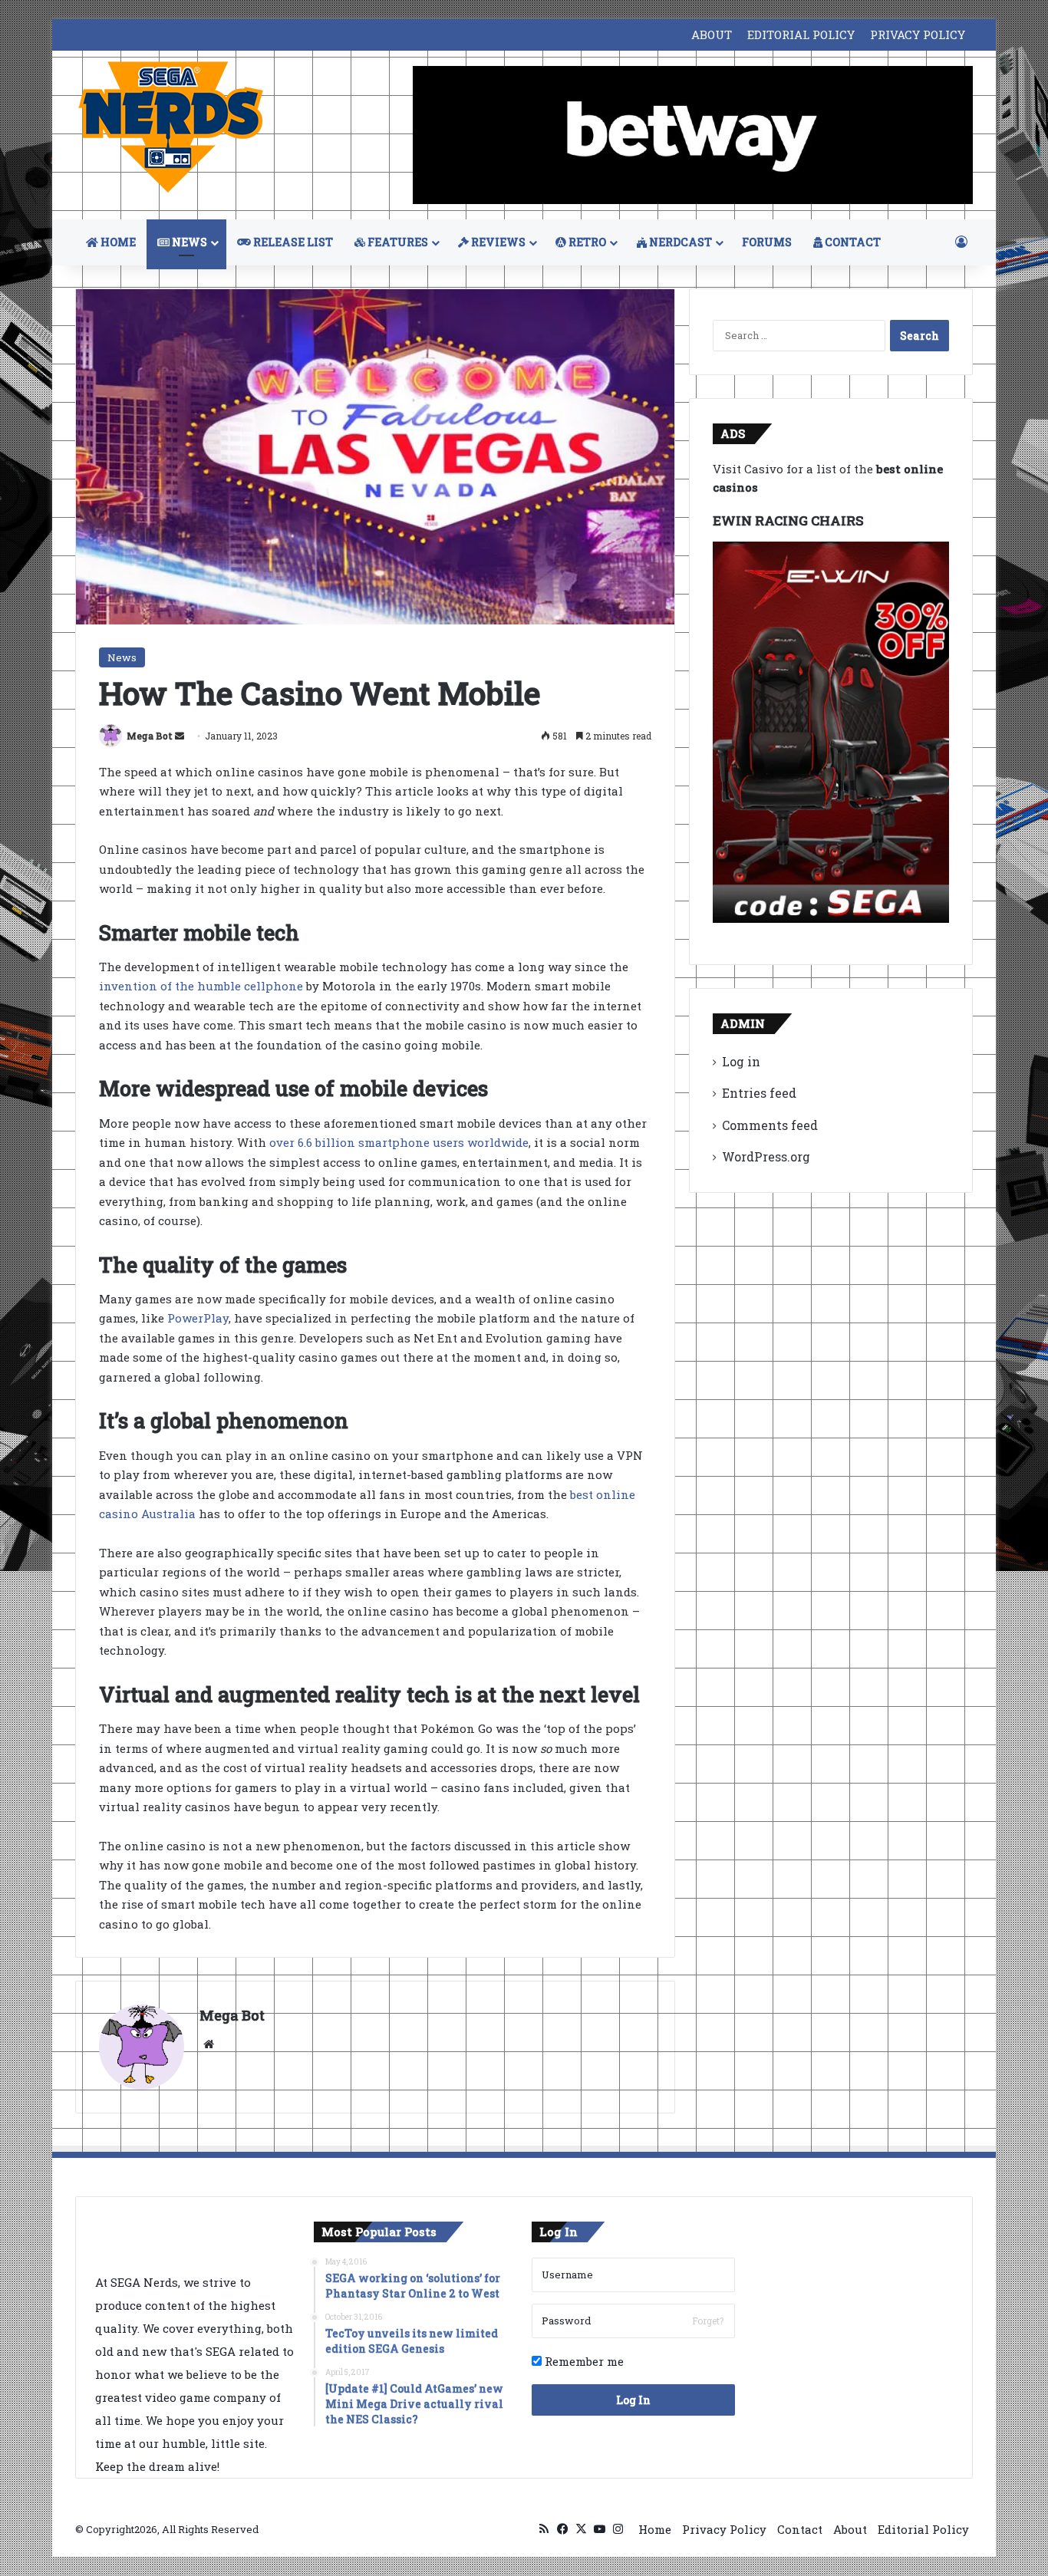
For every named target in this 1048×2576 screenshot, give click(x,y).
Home (655, 2529)
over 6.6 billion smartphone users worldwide (399, 1142)
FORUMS (767, 242)
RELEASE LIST (292, 242)
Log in (741, 1061)
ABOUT (712, 35)
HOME (117, 242)
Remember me (583, 2361)
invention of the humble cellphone (201, 986)
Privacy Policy (724, 2529)
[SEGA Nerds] (171, 128)
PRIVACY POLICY (918, 35)
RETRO (586, 242)
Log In (633, 2400)
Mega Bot (150, 736)
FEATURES (397, 242)
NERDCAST (679, 242)
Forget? (708, 2321)
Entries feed (759, 1093)
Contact (800, 2529)
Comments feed (770, 1125)
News (122, 657)
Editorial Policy (923, 2529)
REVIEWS (497, 242)
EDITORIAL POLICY (801, 35)
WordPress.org (766, 1156)
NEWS (188, 242)
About (850, 2529)
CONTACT (852, 242)
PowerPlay (198, 1318)
